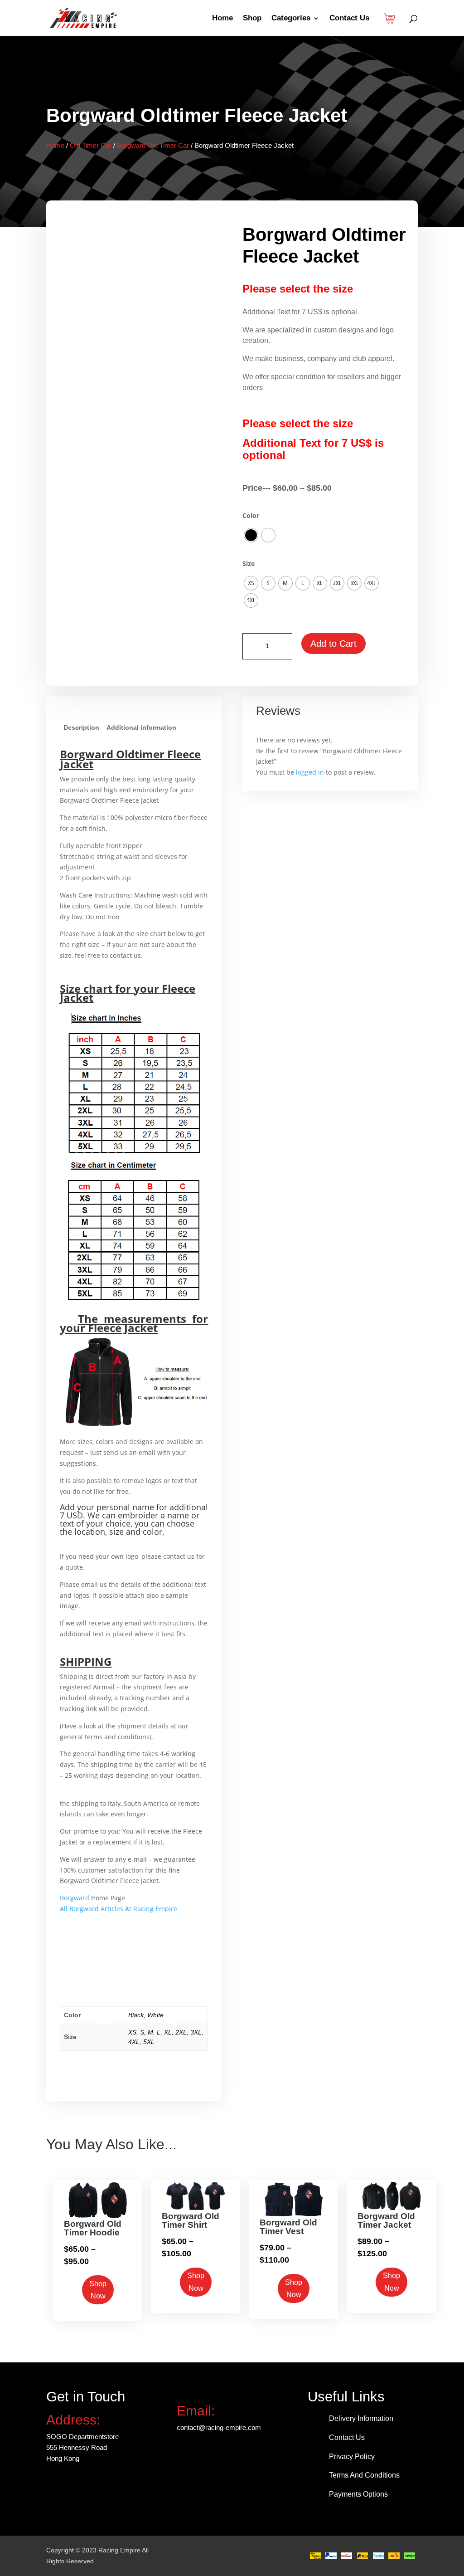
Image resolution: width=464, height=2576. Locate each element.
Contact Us (349, 19)
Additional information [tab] (141, 727)
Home (222, 19)
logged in (310, 772)
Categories (291, 19)
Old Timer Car (91, 145)
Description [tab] (81, 727)
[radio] (251, 535)
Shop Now (98, 2290)
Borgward (75, 1898)
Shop (252, 19)
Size (249, 563)
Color (251, 515)
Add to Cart (333, 644)
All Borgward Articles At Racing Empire (118, 1909)
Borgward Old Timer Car (153, 145)
